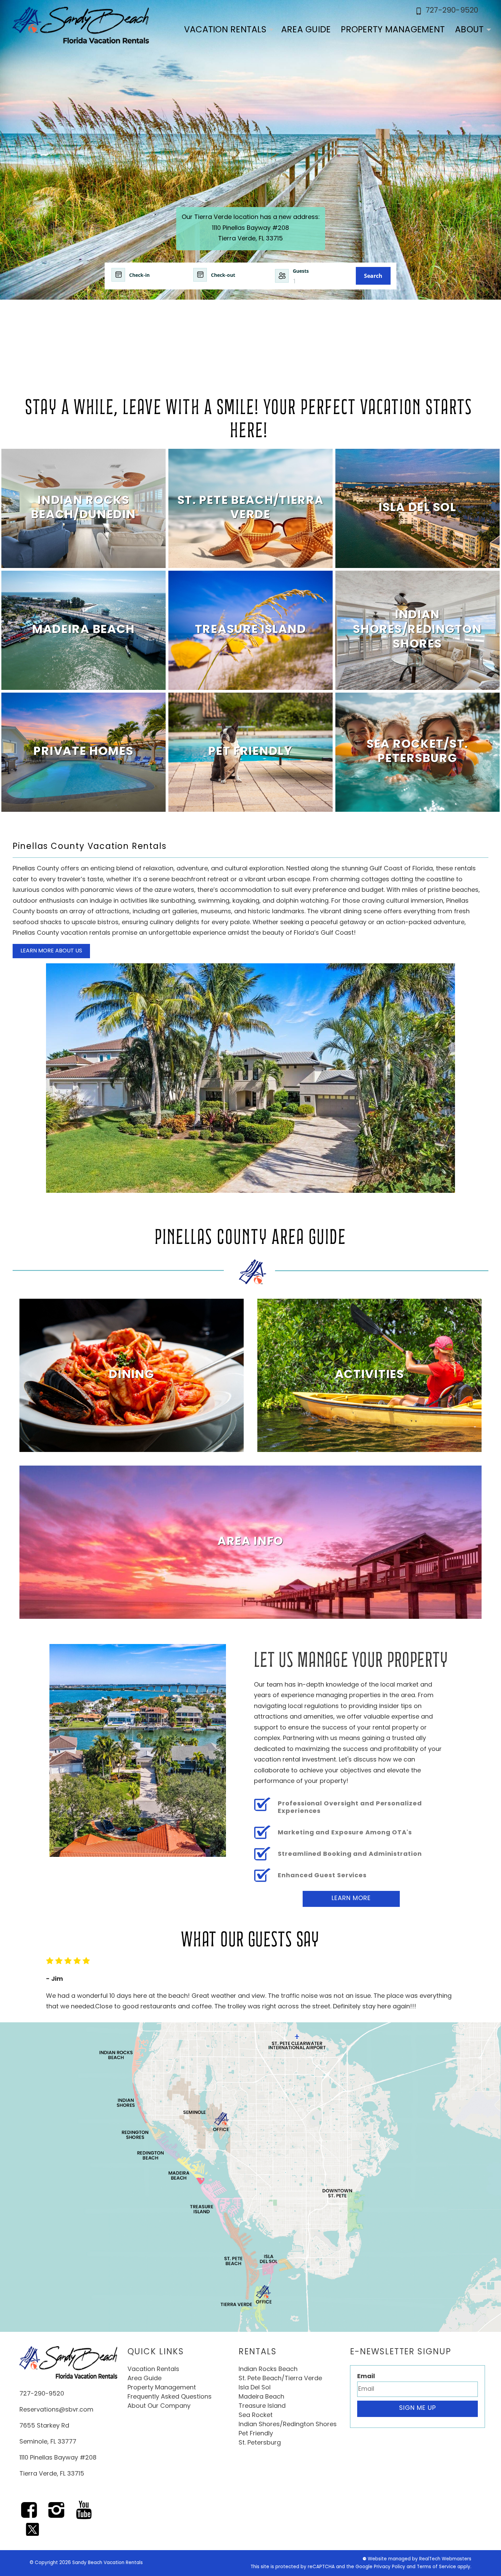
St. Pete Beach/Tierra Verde (280, 2379)
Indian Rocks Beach (268, 2370)
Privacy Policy (390, 2567)
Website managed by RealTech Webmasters (420, 2559)
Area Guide (306, 30)
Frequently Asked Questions (170, 2397)
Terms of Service (436, 2567)
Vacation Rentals (225, 30)
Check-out (223, 275)
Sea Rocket (256, 2416)
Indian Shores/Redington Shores (288, 2425)
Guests (301, 271)
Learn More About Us (51, 951)
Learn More (351, 1899)
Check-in (139, 275)
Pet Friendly (256, 2434)
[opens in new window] (29, 2515)
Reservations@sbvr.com (56, 2410)
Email (366, 2377)
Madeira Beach (261, 2397)
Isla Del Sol (255, 2388)
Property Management (393, 30)
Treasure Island (262, 2406)
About (469, 30)
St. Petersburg (260, 2443)
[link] (83, 508)
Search (373, 276)
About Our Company (159, 2406)
